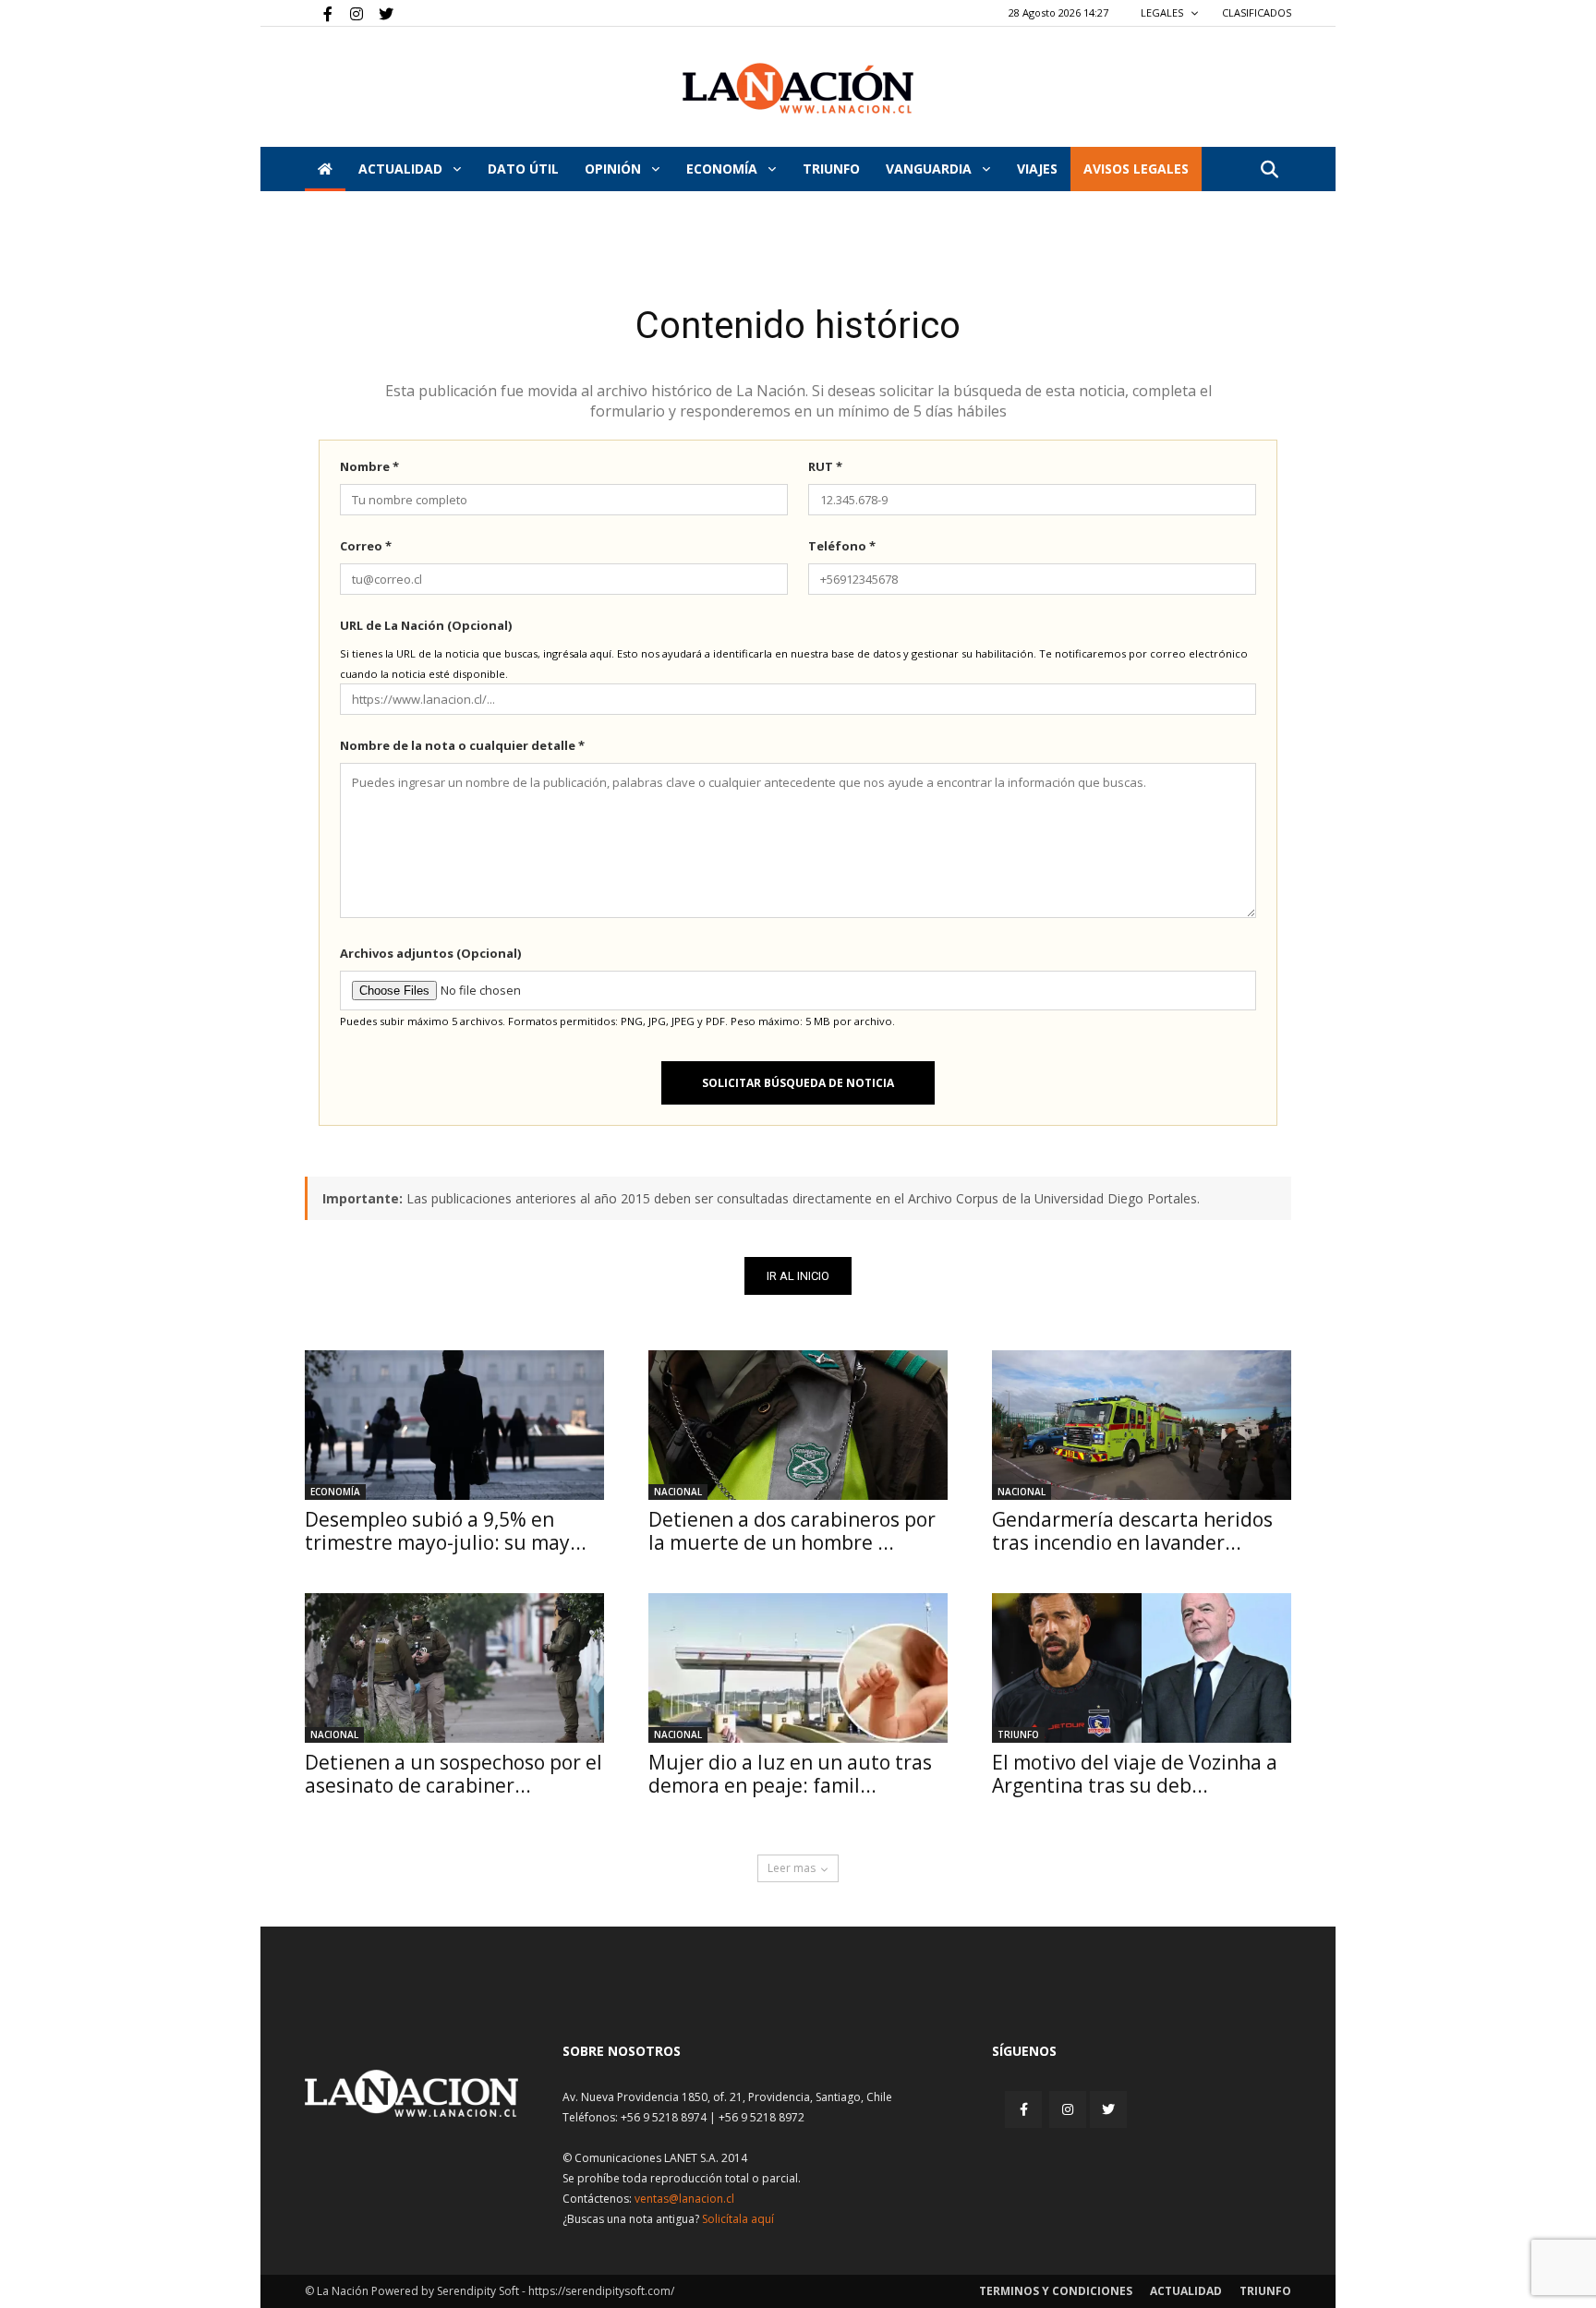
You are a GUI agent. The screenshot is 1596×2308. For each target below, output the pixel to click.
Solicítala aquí (738, 2219)
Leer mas (792, 1868)
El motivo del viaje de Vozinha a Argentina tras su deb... (1135, 1774)
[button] (1269, 170)
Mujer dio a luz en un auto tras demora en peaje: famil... (790, 1774)
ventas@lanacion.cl (684, 2199)
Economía (724, 169)
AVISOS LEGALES (1136, 169)
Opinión (615, 169)
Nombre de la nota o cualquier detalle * (462, 745)
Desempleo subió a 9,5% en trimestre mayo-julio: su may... (446, 1531)
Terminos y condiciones (1056, 2291)
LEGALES (1163, 12)
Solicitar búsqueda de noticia (798, 1083)
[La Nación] (798, 88)
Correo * (366, 546)
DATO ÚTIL (523, 169)
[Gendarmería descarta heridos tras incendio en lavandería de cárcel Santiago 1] (1142, 1425)
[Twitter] (380, 13)
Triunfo (831, 169)
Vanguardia (931, 169)
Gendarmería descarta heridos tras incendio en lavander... (1132, 1531)
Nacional (678, 1492)
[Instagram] (349, 13)
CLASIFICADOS (1257, 12)
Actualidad (402, 169)
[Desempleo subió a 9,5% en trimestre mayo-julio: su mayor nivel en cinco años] (454, 1425)
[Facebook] (319, 13)
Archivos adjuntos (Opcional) (430, 953)
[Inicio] (325, 169)
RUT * (825, 466)
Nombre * (369, 466)
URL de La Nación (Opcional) (426, 625)
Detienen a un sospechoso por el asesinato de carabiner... (453, 1774)
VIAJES (1037, 169)
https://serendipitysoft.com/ (601, 2291)
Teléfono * (842, 546)
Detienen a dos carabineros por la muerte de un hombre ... (792, 1531)
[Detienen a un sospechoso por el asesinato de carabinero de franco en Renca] (454, 1668)
